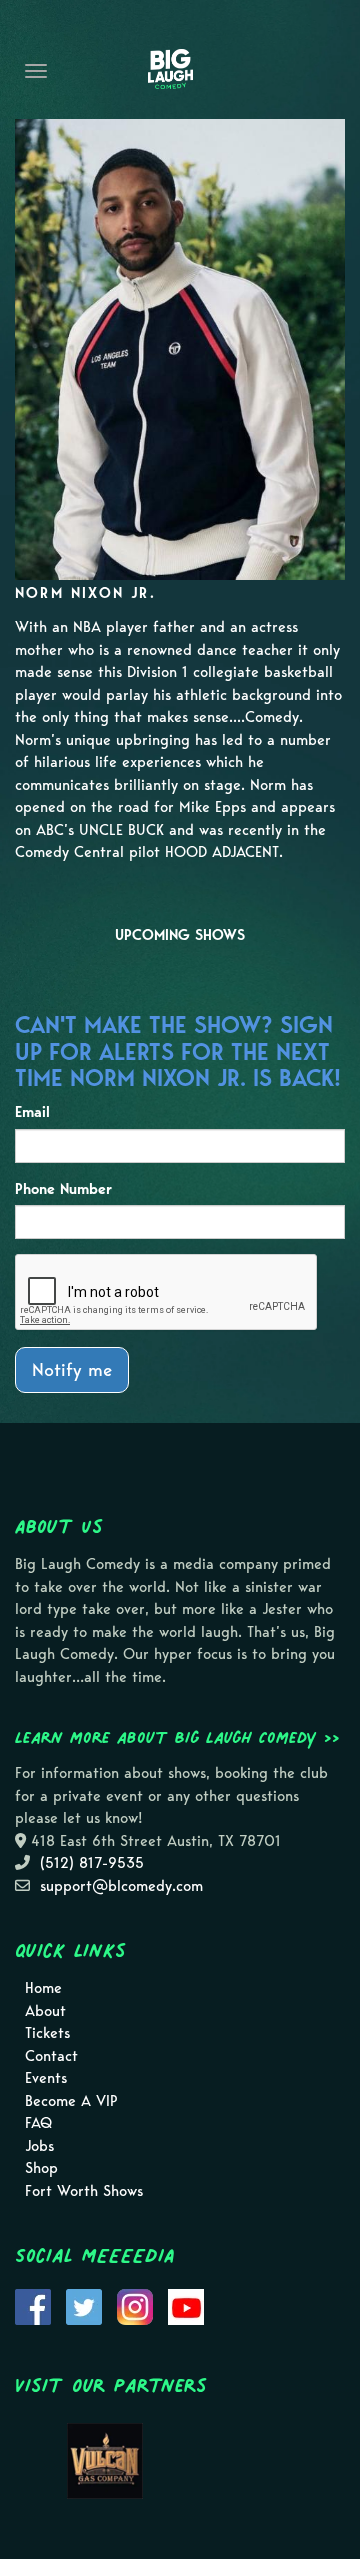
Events (46, 2078)
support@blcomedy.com (121, 1886)
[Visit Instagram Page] (135, 2306)
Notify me (72, 1369)
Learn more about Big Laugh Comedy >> (177, 1737)
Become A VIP (71, 2101)
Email (32, 1112)
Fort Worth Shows (84, 2191)
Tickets (47, 2033)
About (45, 2011)
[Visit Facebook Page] (33, 2306)
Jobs (39, 2146)
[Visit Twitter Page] (84, 2306)
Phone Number (63, 1189)
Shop (41, 2168)
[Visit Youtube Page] (186, 2306)
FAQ (38, 2123)
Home (43, 1988)
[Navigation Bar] (36, 71)
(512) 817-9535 (92, 1863)
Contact (51, 2056)
